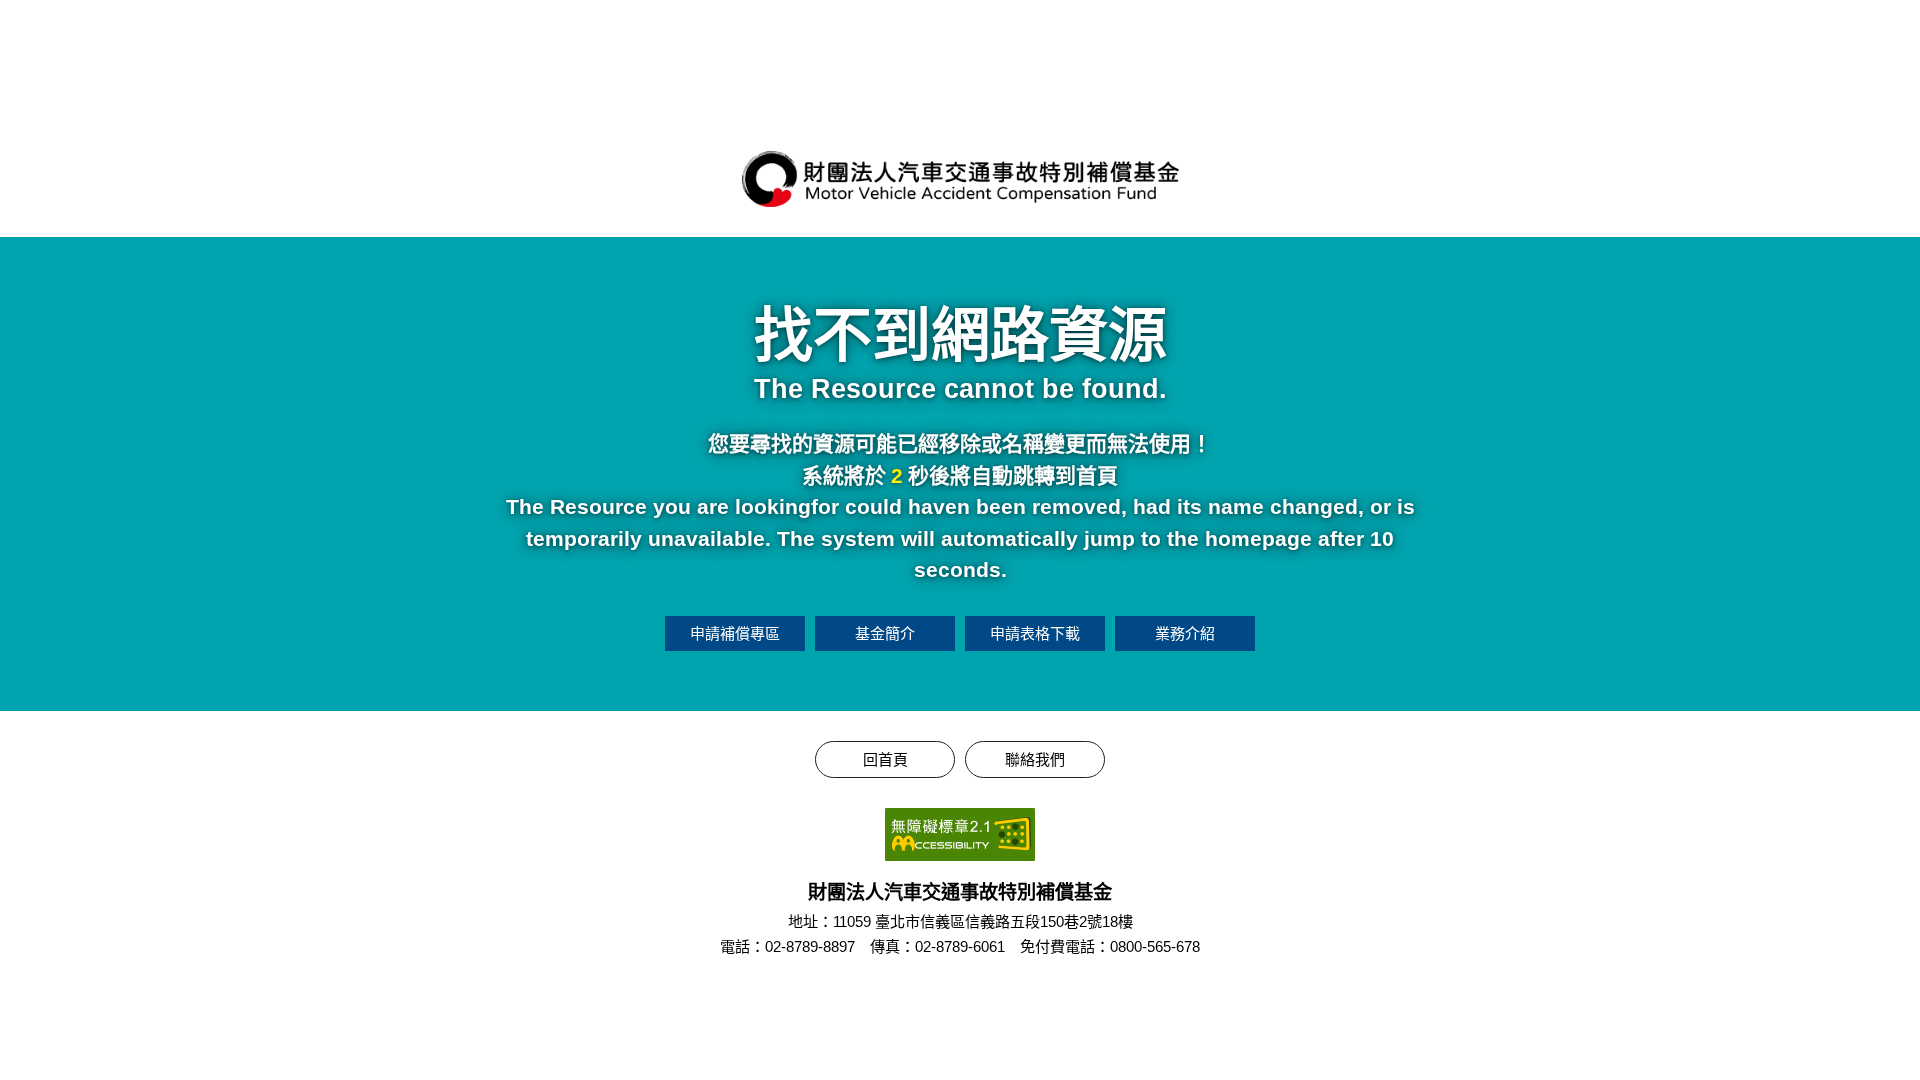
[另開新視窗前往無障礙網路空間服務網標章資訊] (960, 834)
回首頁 (885, 759)
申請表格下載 (1035, 633)
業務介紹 (1185, 633)
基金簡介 (885, 633)
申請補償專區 (735, 633)
